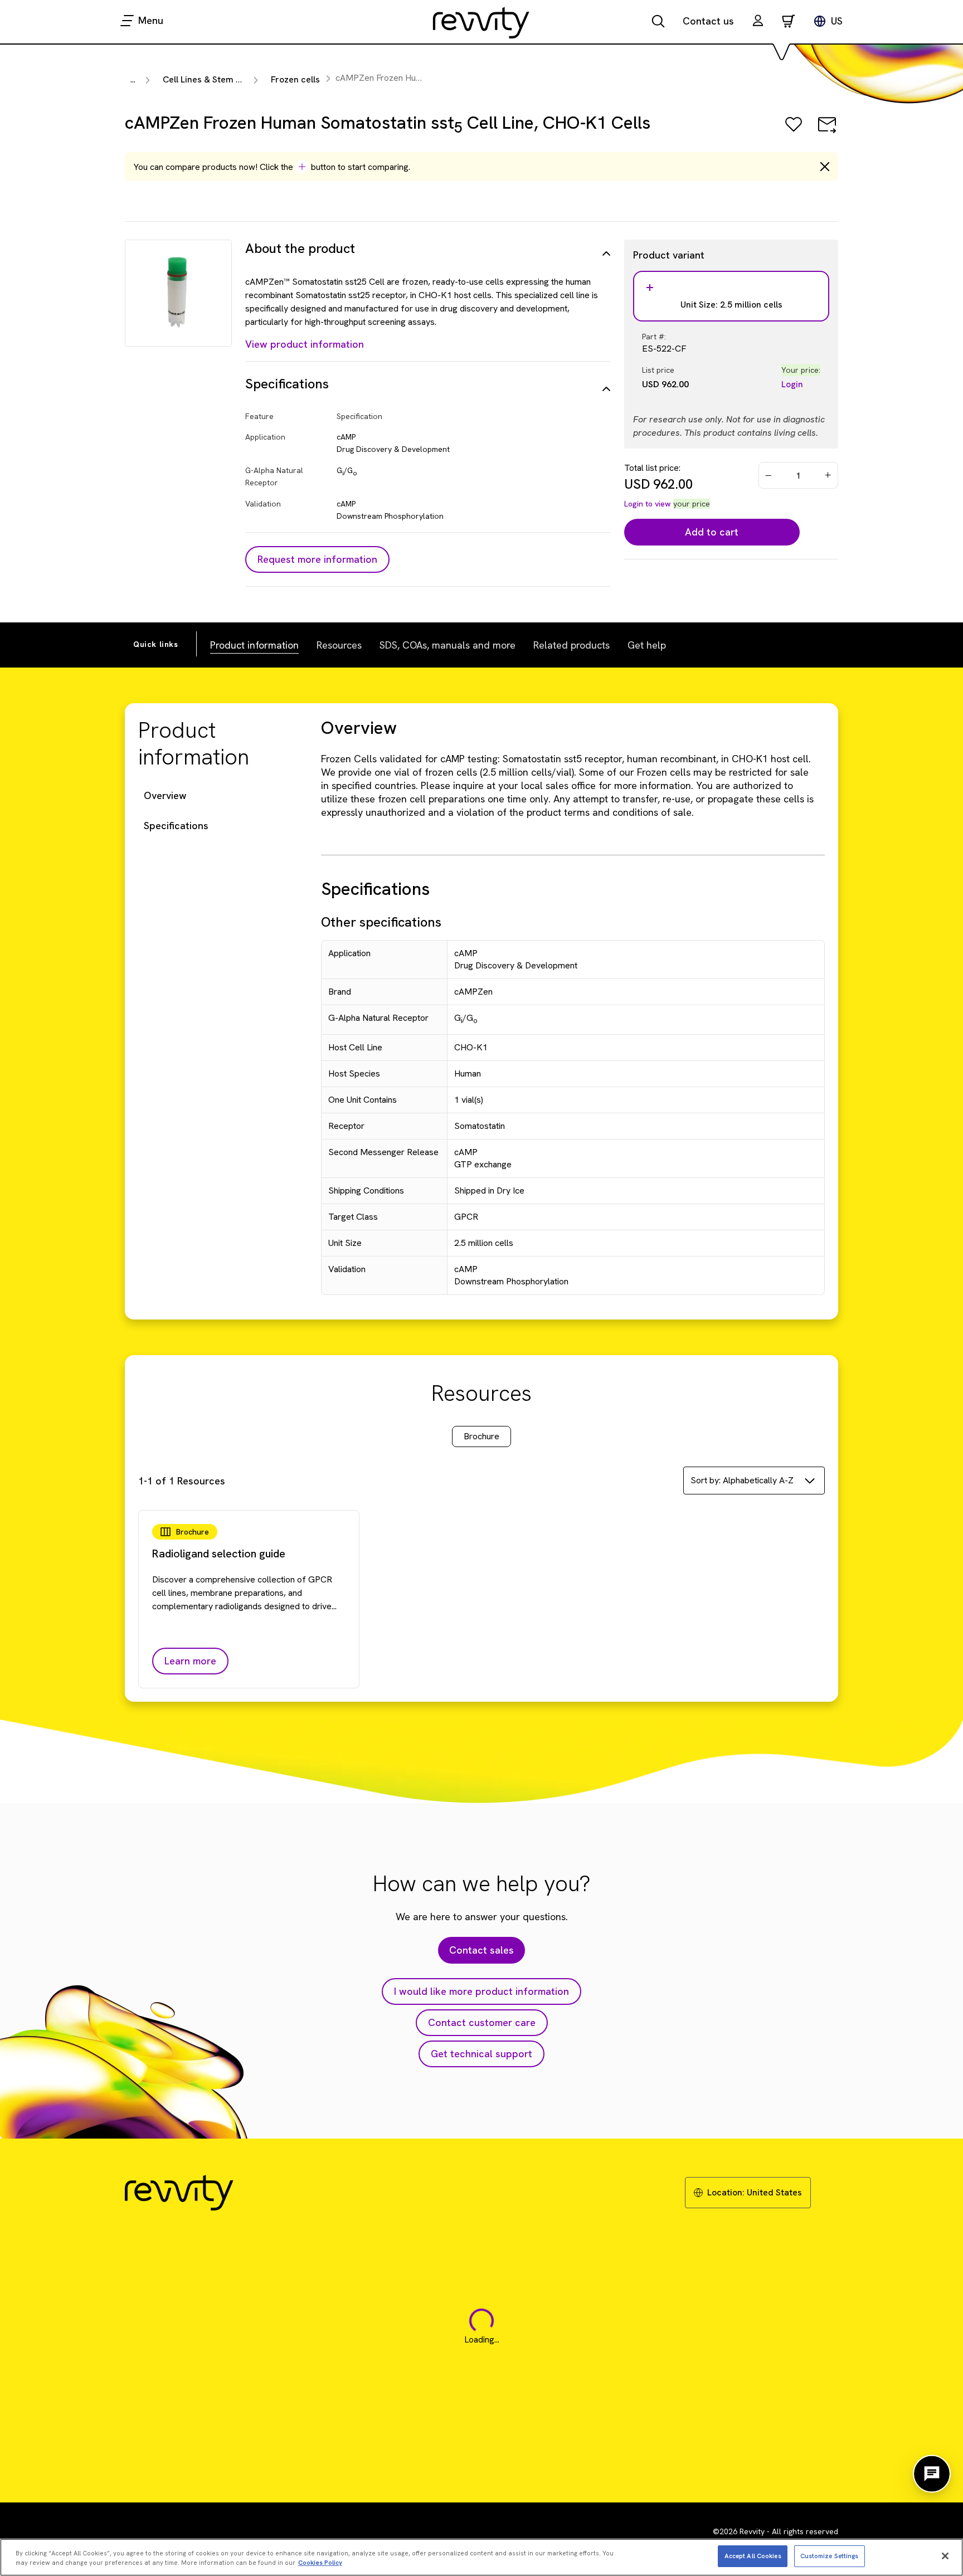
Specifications (176, 826)
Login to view (648, 504)
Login (792, 384)
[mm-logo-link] (481, 22)
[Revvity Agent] (932, 2474)
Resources (339, 645)
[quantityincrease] (829, 475)
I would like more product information (481, 1991)
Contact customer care (482, 2022)
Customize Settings (830, 2555)
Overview (165, 795)
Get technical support (481, 2054)
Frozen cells (295, 79)
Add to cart (712, 532)
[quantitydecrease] (769, 475)
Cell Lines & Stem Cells (209, 79)
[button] (758, 22)
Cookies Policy (320, 2563)
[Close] (945, 2556)
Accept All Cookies (753, 2555)
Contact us (708, 21)
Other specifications (381, 922)
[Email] (827, 132)
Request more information (317, 559)
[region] (481, 2557)
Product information (254, 645)
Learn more (190, 1661)
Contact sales (481, 1950)
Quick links (156, 644)
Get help (647, 645)
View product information (305, 344)
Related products (572, 645)
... (133, 79)
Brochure (481, 1436)
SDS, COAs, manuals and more (448, 645)
